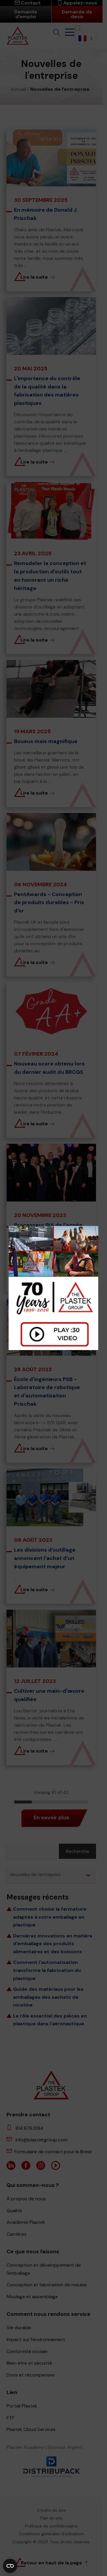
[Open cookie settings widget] (10, 2566)
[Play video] (53, 1288)
